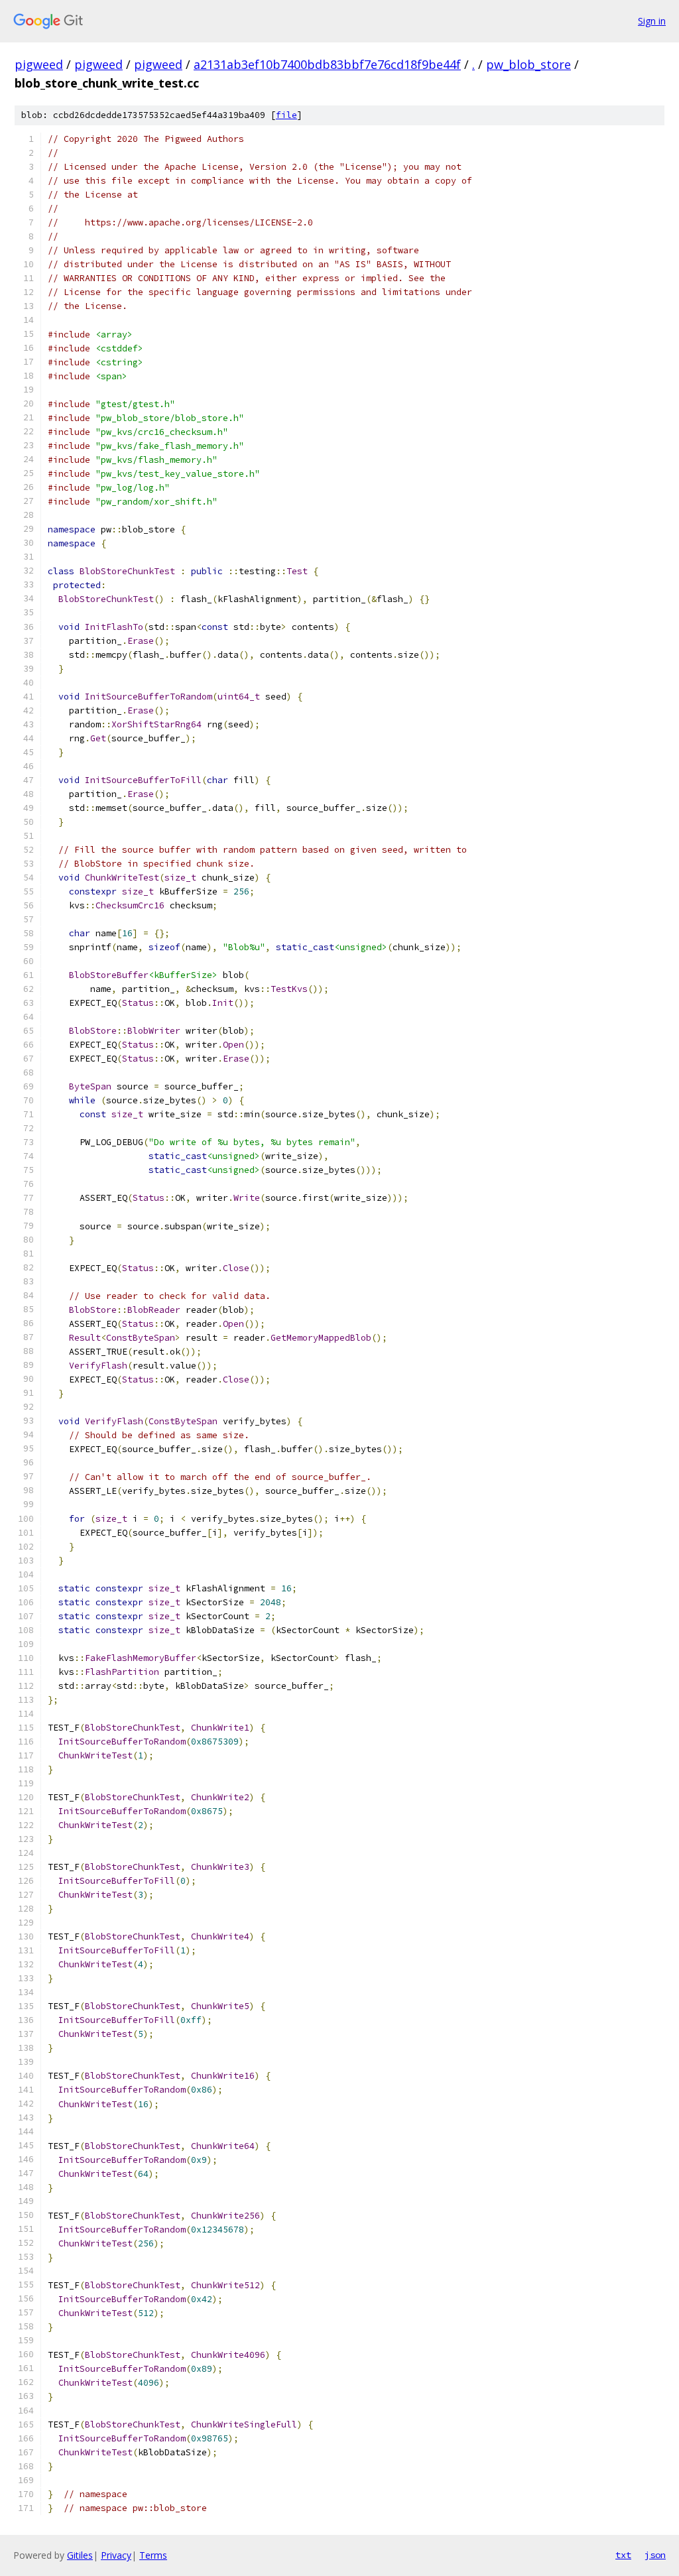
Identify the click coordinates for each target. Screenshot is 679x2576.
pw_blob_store (528, 64)
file (286, 115)
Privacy (116, 2555)
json (655, 2555)
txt (623, 2555)
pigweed (39, 64)
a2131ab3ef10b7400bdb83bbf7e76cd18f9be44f (327, 64)
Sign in (652, 21)
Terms (153, 2555)
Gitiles (80, 2555)
